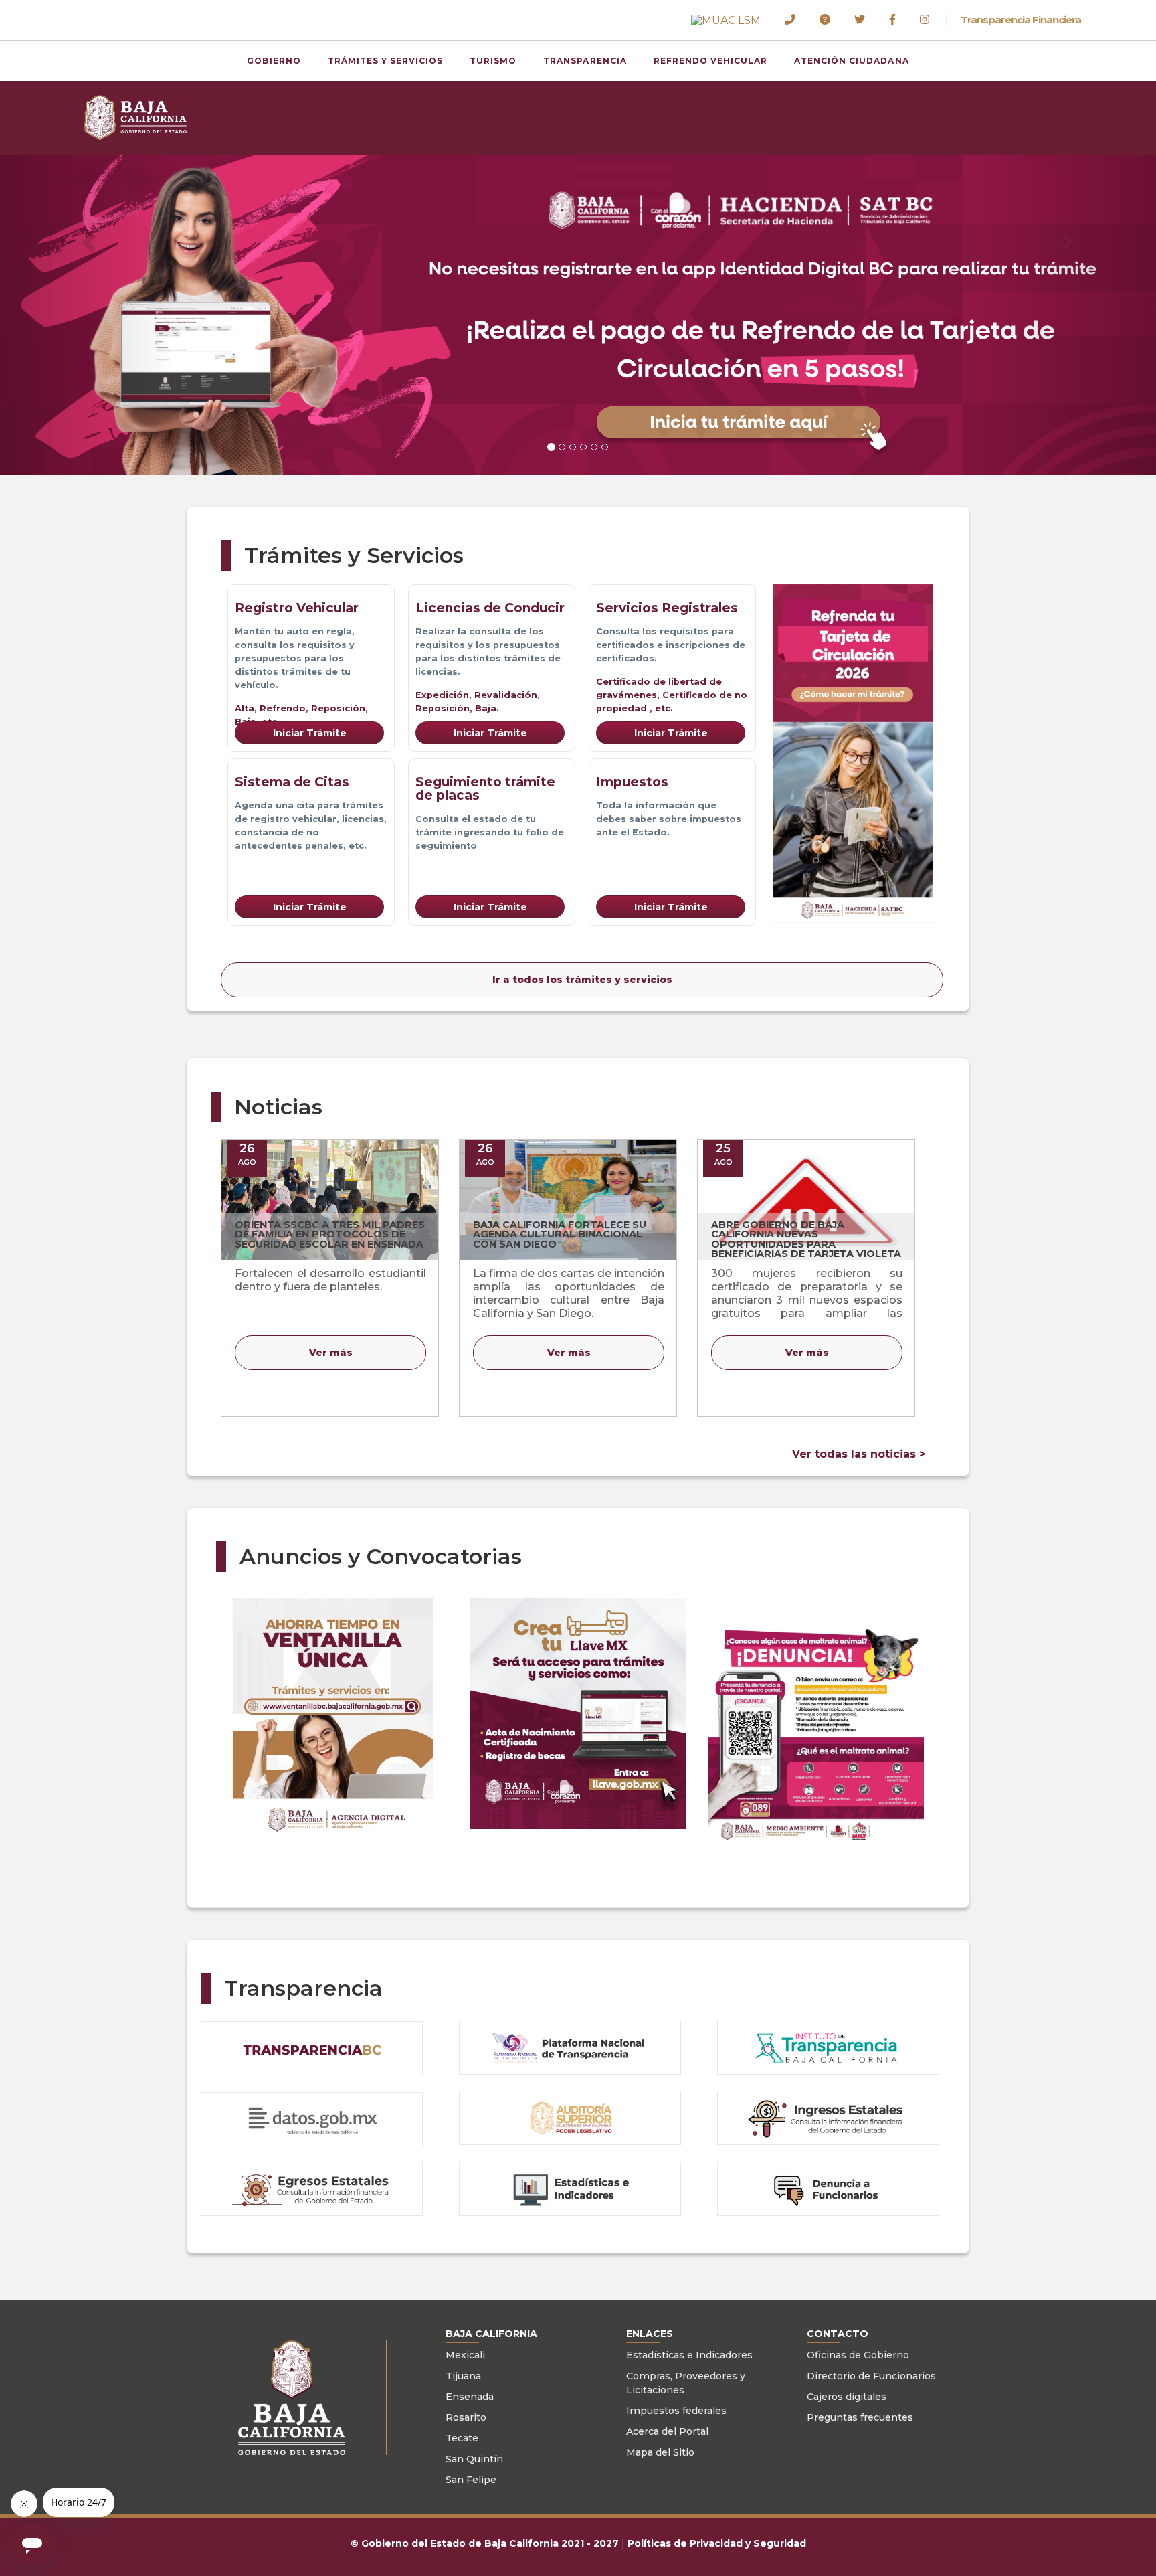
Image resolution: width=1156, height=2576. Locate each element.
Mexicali (465, 2355)
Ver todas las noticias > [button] (859, 1454)
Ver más (331, 1353)
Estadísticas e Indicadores (689, 2355)
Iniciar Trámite (310, 733)
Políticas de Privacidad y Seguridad (717, 2543)
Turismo (493, 61)
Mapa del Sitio (660, 2452)
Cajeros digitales (847, 2397)
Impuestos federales (676, 2411)
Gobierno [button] (274, 61)
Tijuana (463, 2376)
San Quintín (474, 2459)
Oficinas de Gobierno (858, 2355)
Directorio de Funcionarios (871, 2376)
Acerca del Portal (667, 2431)
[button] (726, 20)
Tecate (462, 2438)
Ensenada (470, 2397)
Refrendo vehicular (710, 61)
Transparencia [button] (585, 61)
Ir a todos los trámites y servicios (582, 980)
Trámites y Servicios (386, 61)
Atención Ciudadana (851, 61)
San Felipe (471, 2480)
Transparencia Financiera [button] (1021, 20)
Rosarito (466, 2417)
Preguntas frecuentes (860, 2417)
